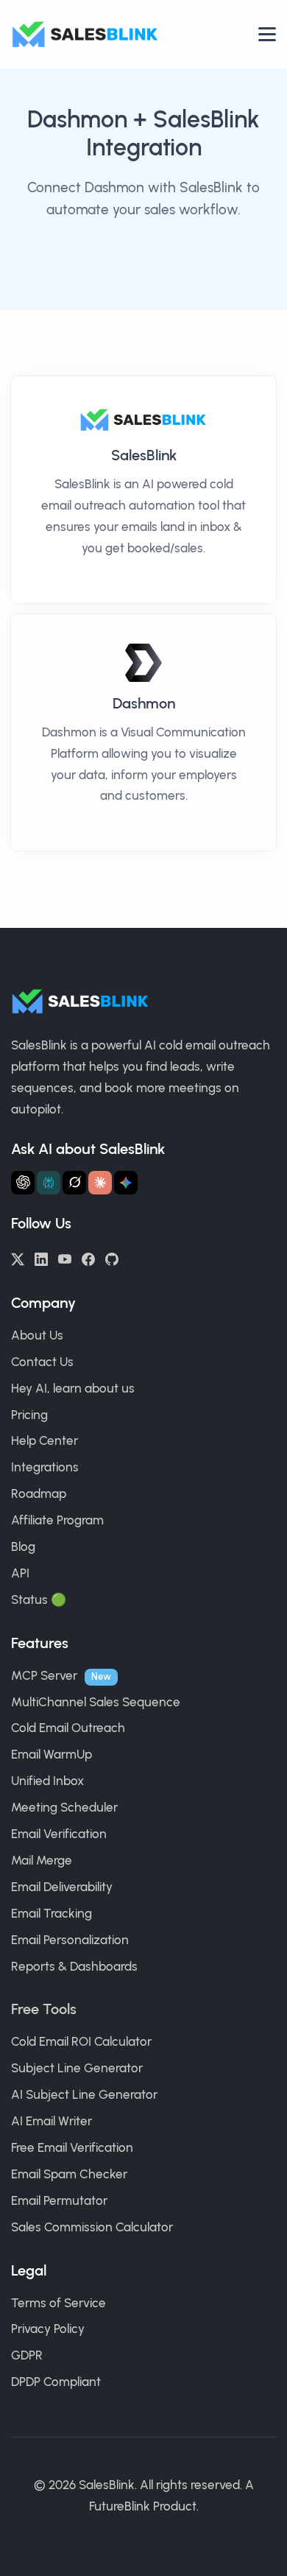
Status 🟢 (39, 1600)
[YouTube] (65, 1258)
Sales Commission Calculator (92, 2227)
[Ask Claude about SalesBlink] (100, 1183)
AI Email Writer (52, 2121)
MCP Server (44, 1675)
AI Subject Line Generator (84, 2094)
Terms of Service (59, 2303)
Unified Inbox (47, 1781)
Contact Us (42, 1362)
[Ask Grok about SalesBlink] (74, 1183)
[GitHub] (112, 1258)
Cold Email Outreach (68, 1728)
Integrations (45, 1467)
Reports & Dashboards (74, 1966)
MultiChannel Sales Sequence (96, 1702)
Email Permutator (59, 2200)
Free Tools (44, 2009)
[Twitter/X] (18, 1258)
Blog (23, 1546)
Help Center (45, 1440)
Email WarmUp (52, 1754)
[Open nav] (267, 34)
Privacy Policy (48, 2329)
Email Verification (59, 1834)
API (20, 1573)
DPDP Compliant (56, 2382)
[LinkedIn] (41, 1258)
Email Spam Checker (69, 2174)
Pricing (29, 1415)
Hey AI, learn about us (73, 1388)
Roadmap (39, 1493)
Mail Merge (42, 1860)
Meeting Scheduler (64, 1807)
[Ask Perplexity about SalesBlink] (49, 1183)
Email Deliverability (62, 1887)
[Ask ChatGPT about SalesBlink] (23, 1183)
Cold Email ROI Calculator (81, 2041)
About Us (37, 1335)
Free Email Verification (72, 2147)
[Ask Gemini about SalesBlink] (126, 1183)
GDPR (27, 2355)
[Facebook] (88, 1258)
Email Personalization (70, 1940)
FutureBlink (120, 2506)
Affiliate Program (57, 1520)
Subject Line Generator (77, 2068)
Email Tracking (52, 1913)
